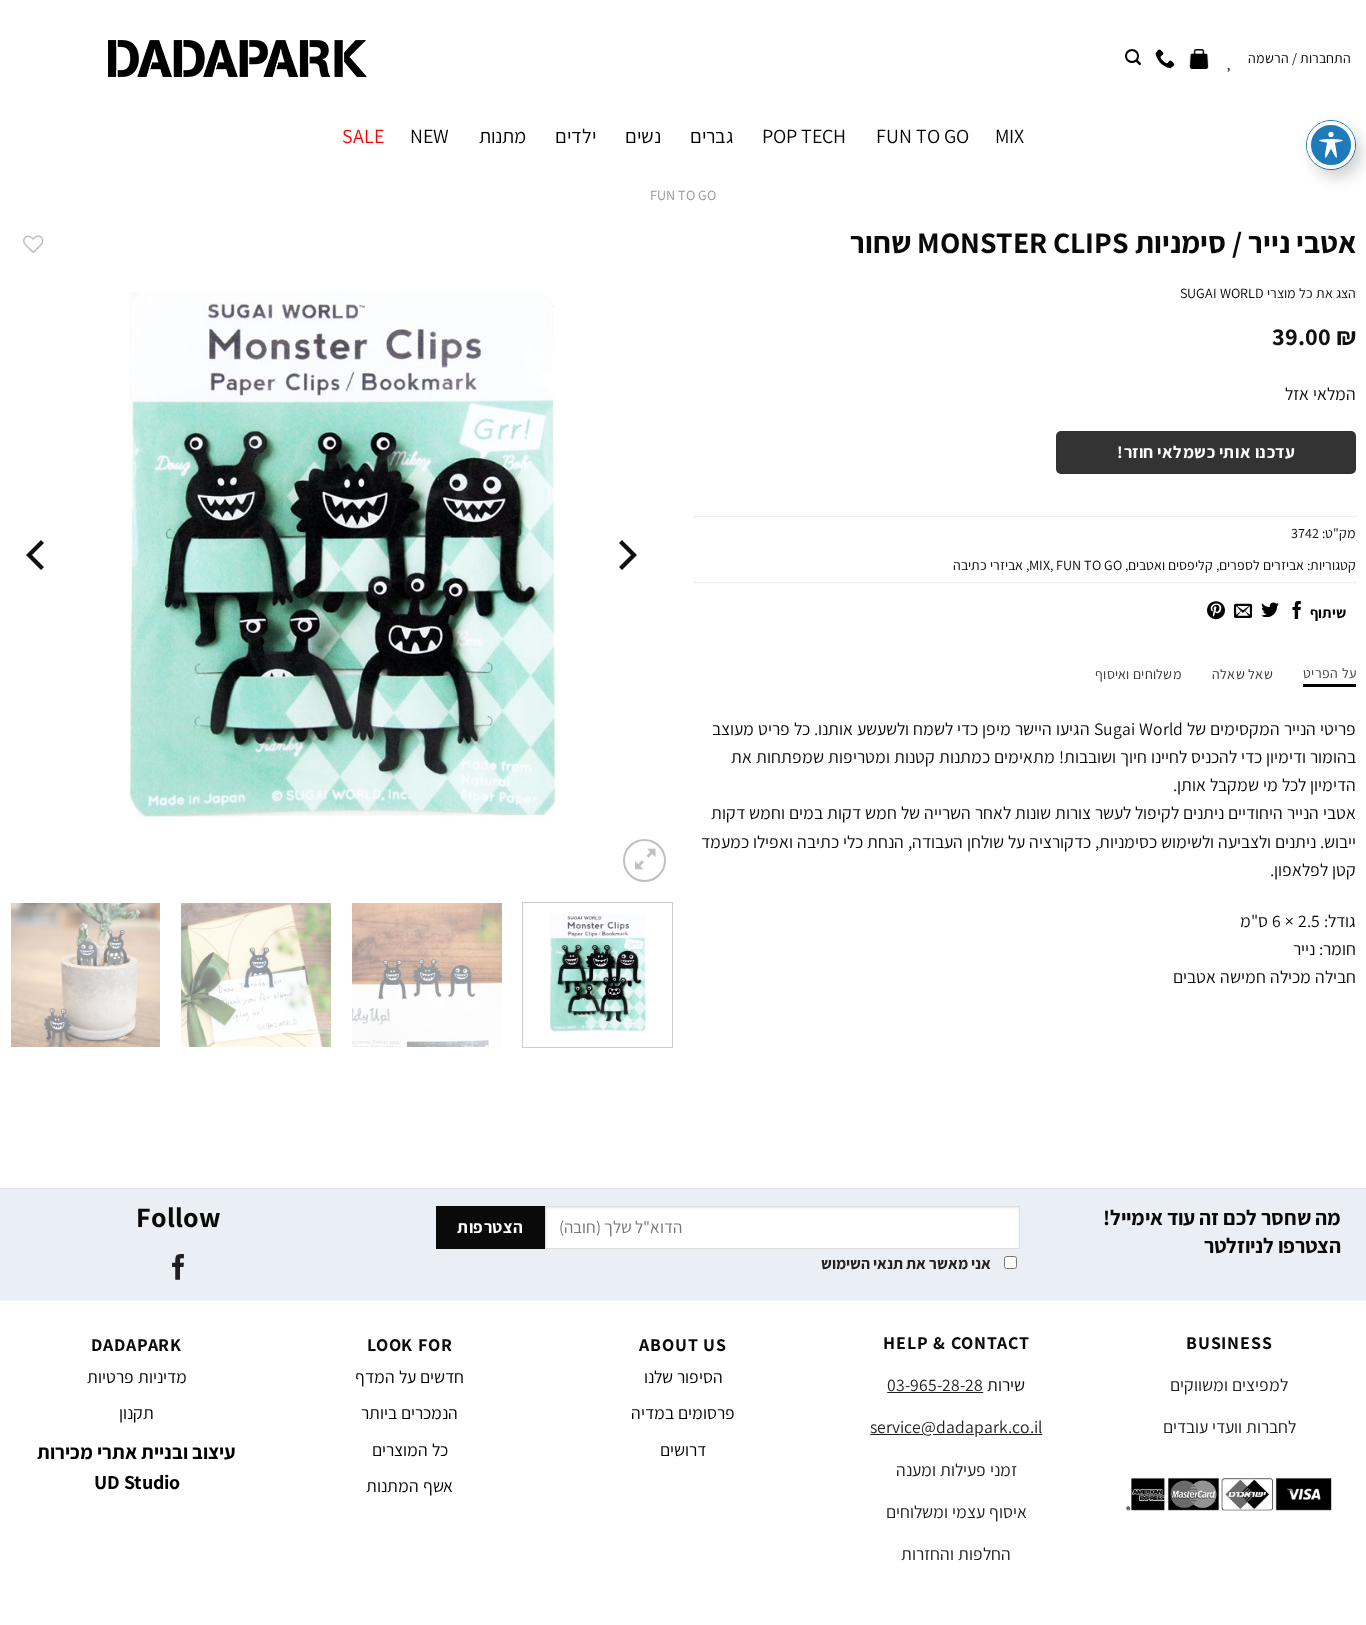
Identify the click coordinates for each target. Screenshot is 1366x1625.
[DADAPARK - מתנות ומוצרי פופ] (237, 58)
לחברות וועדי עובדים (1229, 1426)
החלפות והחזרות (956, 1553)
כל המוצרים (410, 1449)
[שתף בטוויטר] (1270, 612)
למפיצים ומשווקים (1229, 1384)
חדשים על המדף (409, 1376)
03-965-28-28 (935, 1384)
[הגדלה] (644, 860)
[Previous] (625, 555)
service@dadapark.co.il (956, 1426)
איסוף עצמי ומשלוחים (956, 1511)
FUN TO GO (922, 136)
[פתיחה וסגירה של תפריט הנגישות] (1331, 145)
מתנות (502, 136)
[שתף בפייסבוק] (1297, 612)
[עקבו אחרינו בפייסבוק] (178, 1269)
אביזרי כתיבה (988, 565)
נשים (643, 136)
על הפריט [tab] (1329, 673)
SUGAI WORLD (1222, 293)
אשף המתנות (409, 1485)
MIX (1009, 136)
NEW (429, 136)
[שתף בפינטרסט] (1216, 612)
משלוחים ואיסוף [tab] (1138, 674)
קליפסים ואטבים (1170, 565)
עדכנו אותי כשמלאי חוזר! (1206, 452)
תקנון (136, 1412)
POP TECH (804, 136)
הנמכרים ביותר (409, 1412)
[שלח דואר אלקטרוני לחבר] (1243, 612)
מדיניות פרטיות (137, 1376)
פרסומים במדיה (683, 1412)
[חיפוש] (1133, 57)
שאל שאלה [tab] (1242, 674)
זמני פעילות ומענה (956, 1469)
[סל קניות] (1199, 58)
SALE (363, 136)
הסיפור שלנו (683, 1376)
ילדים (575, 136)
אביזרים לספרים (1261, 565)
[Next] (38, 555)
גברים (711, 136)
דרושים (683, 1449)
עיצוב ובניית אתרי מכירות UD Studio (136, 1467)
